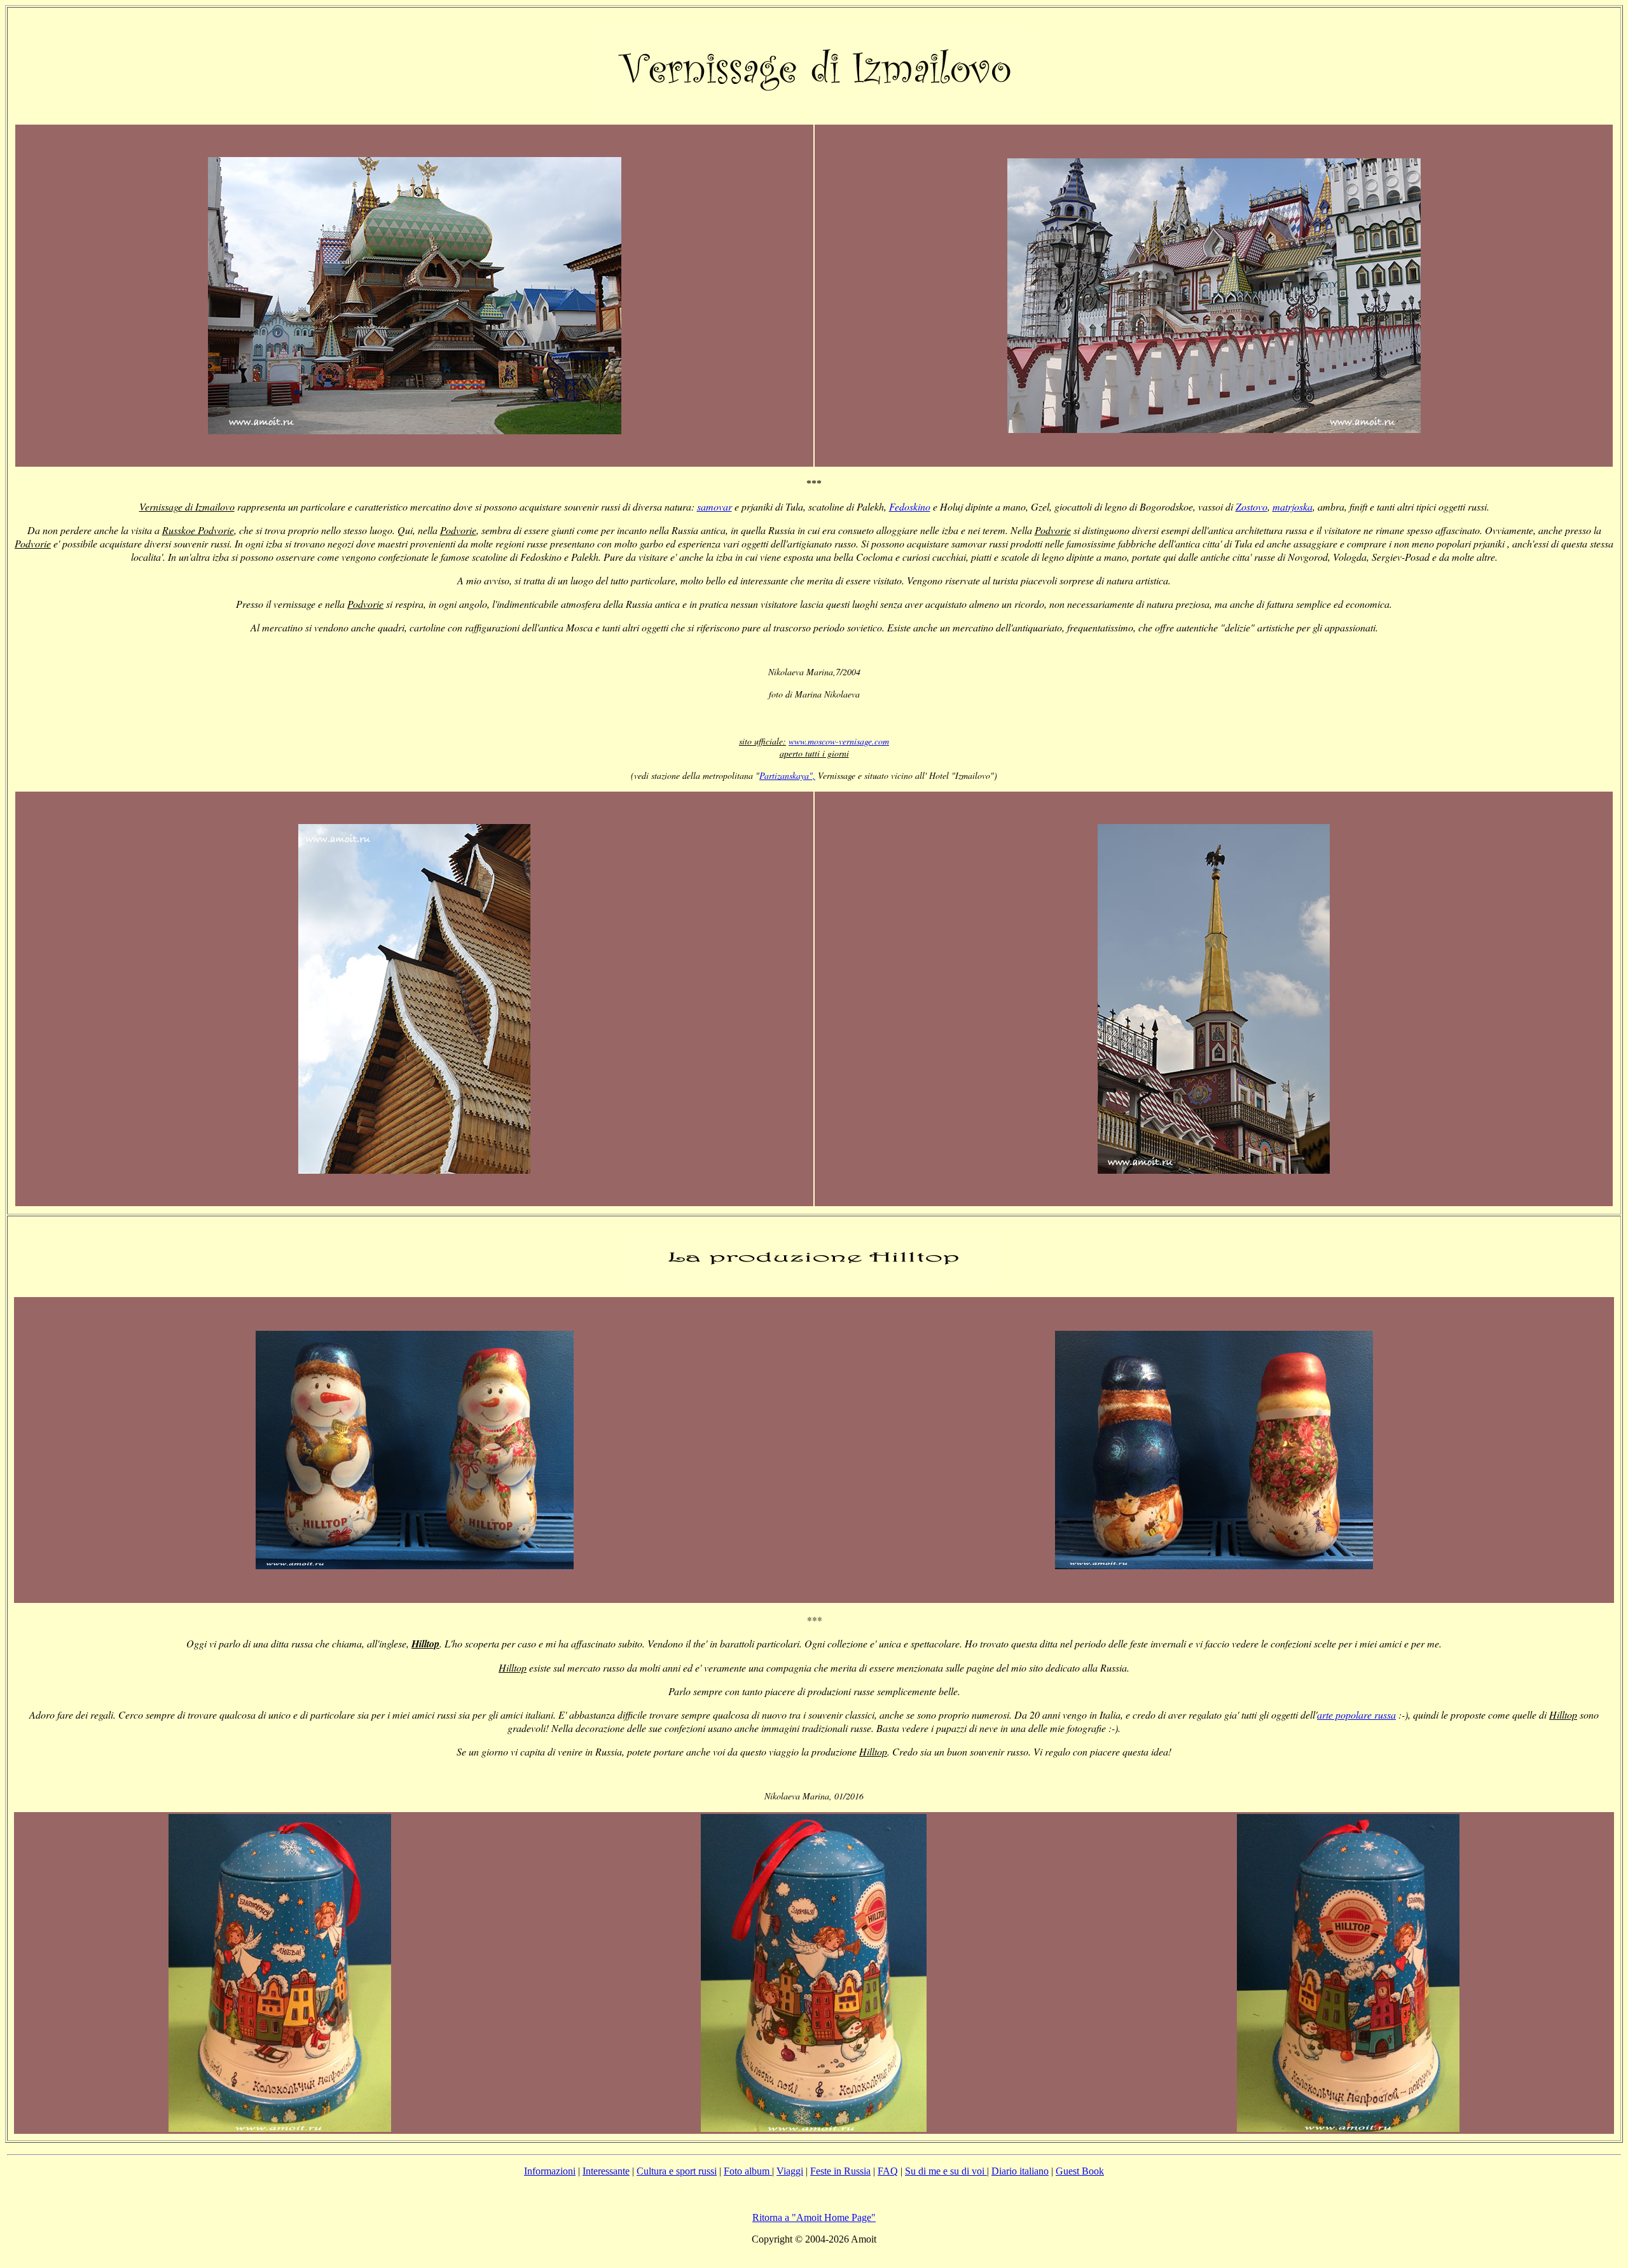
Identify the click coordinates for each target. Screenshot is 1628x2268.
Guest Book (1080, 2171)
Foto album (748, 2171)
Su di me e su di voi (946, 2171)
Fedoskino (910, 506)
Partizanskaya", (787, 775)
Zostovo (1252, 506)
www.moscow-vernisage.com (839, 741)
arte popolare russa (1356, 1715)
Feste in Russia (840, 2171)
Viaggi (790, 2171)
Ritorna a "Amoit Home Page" (814, 2217)
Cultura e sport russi (677, 2171)
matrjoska (1293, 506)
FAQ (888, 2171)
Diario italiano (1020, 2171)
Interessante (606, 2171)
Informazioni (550, 2171)
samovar (714, 506)
